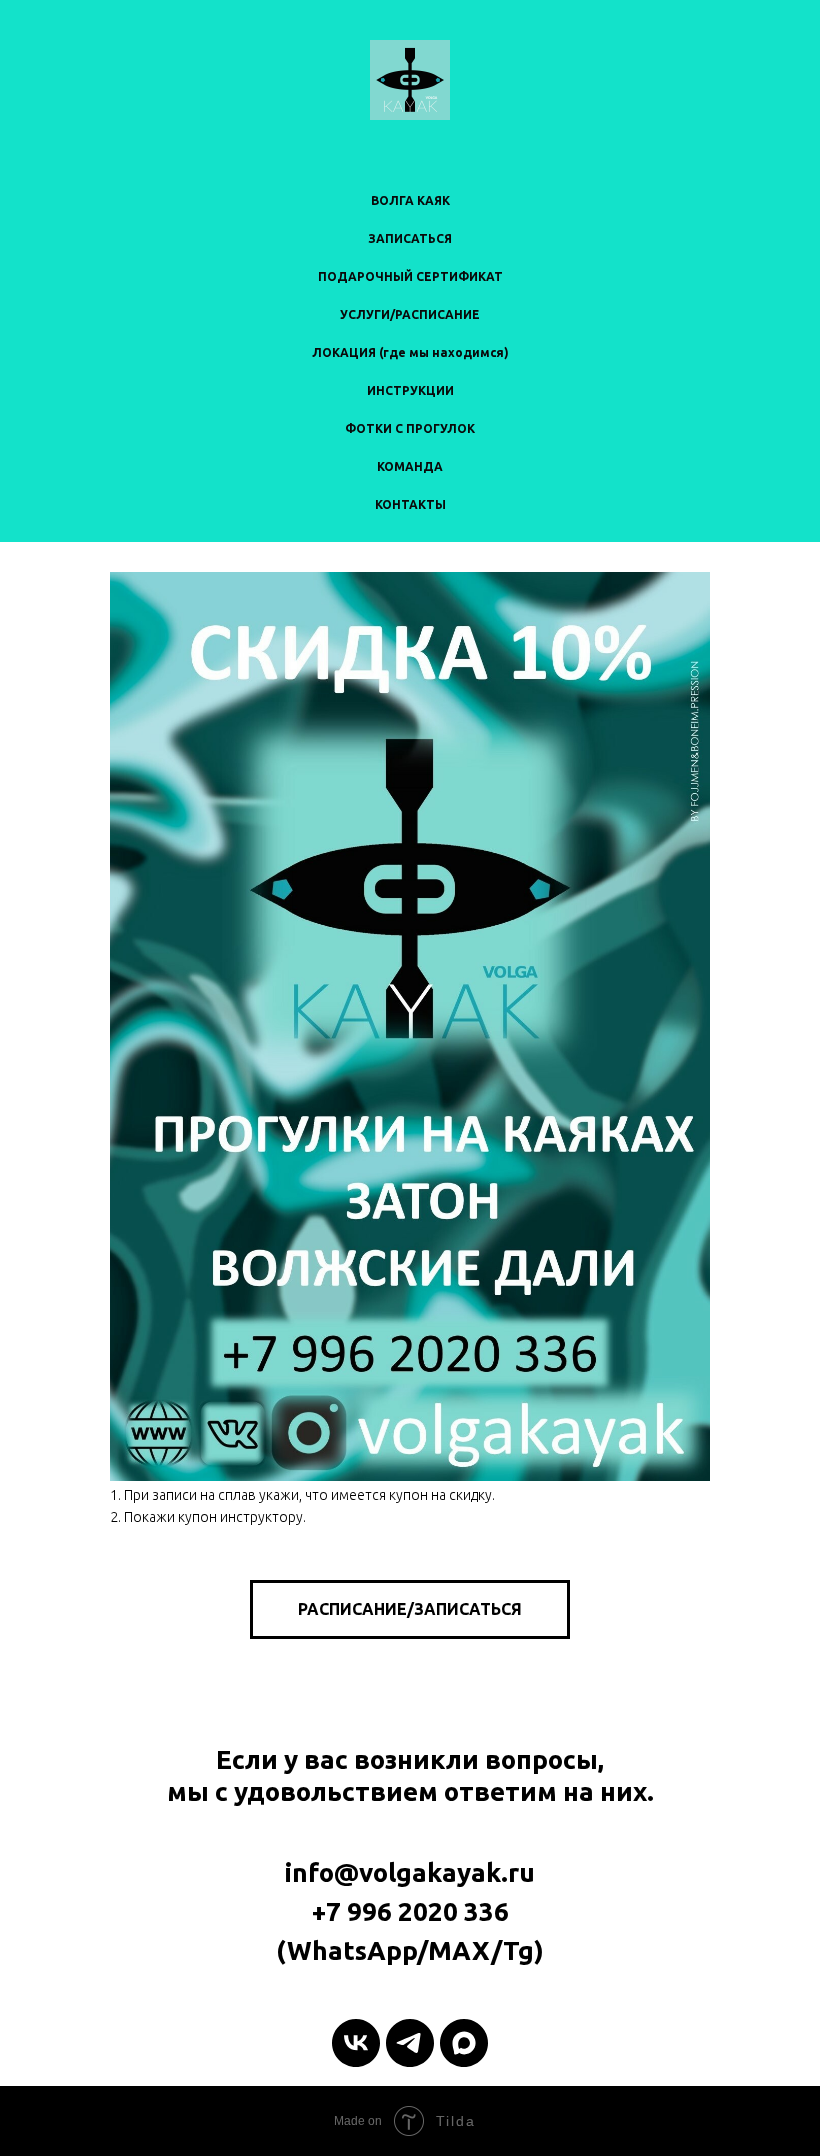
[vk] (356, 2043)
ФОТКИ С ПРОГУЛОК (410, 428)
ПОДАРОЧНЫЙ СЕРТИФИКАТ (410, 276)
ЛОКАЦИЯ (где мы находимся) (410, 352)
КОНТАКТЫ (410, 504)
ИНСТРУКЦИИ (410, 390)
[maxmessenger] (464, 2043)
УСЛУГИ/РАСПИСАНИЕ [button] (410, 314)
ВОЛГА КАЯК (410, 200)
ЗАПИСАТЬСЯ (410, 238)
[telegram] (410, 2043)
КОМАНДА (410, 466)
